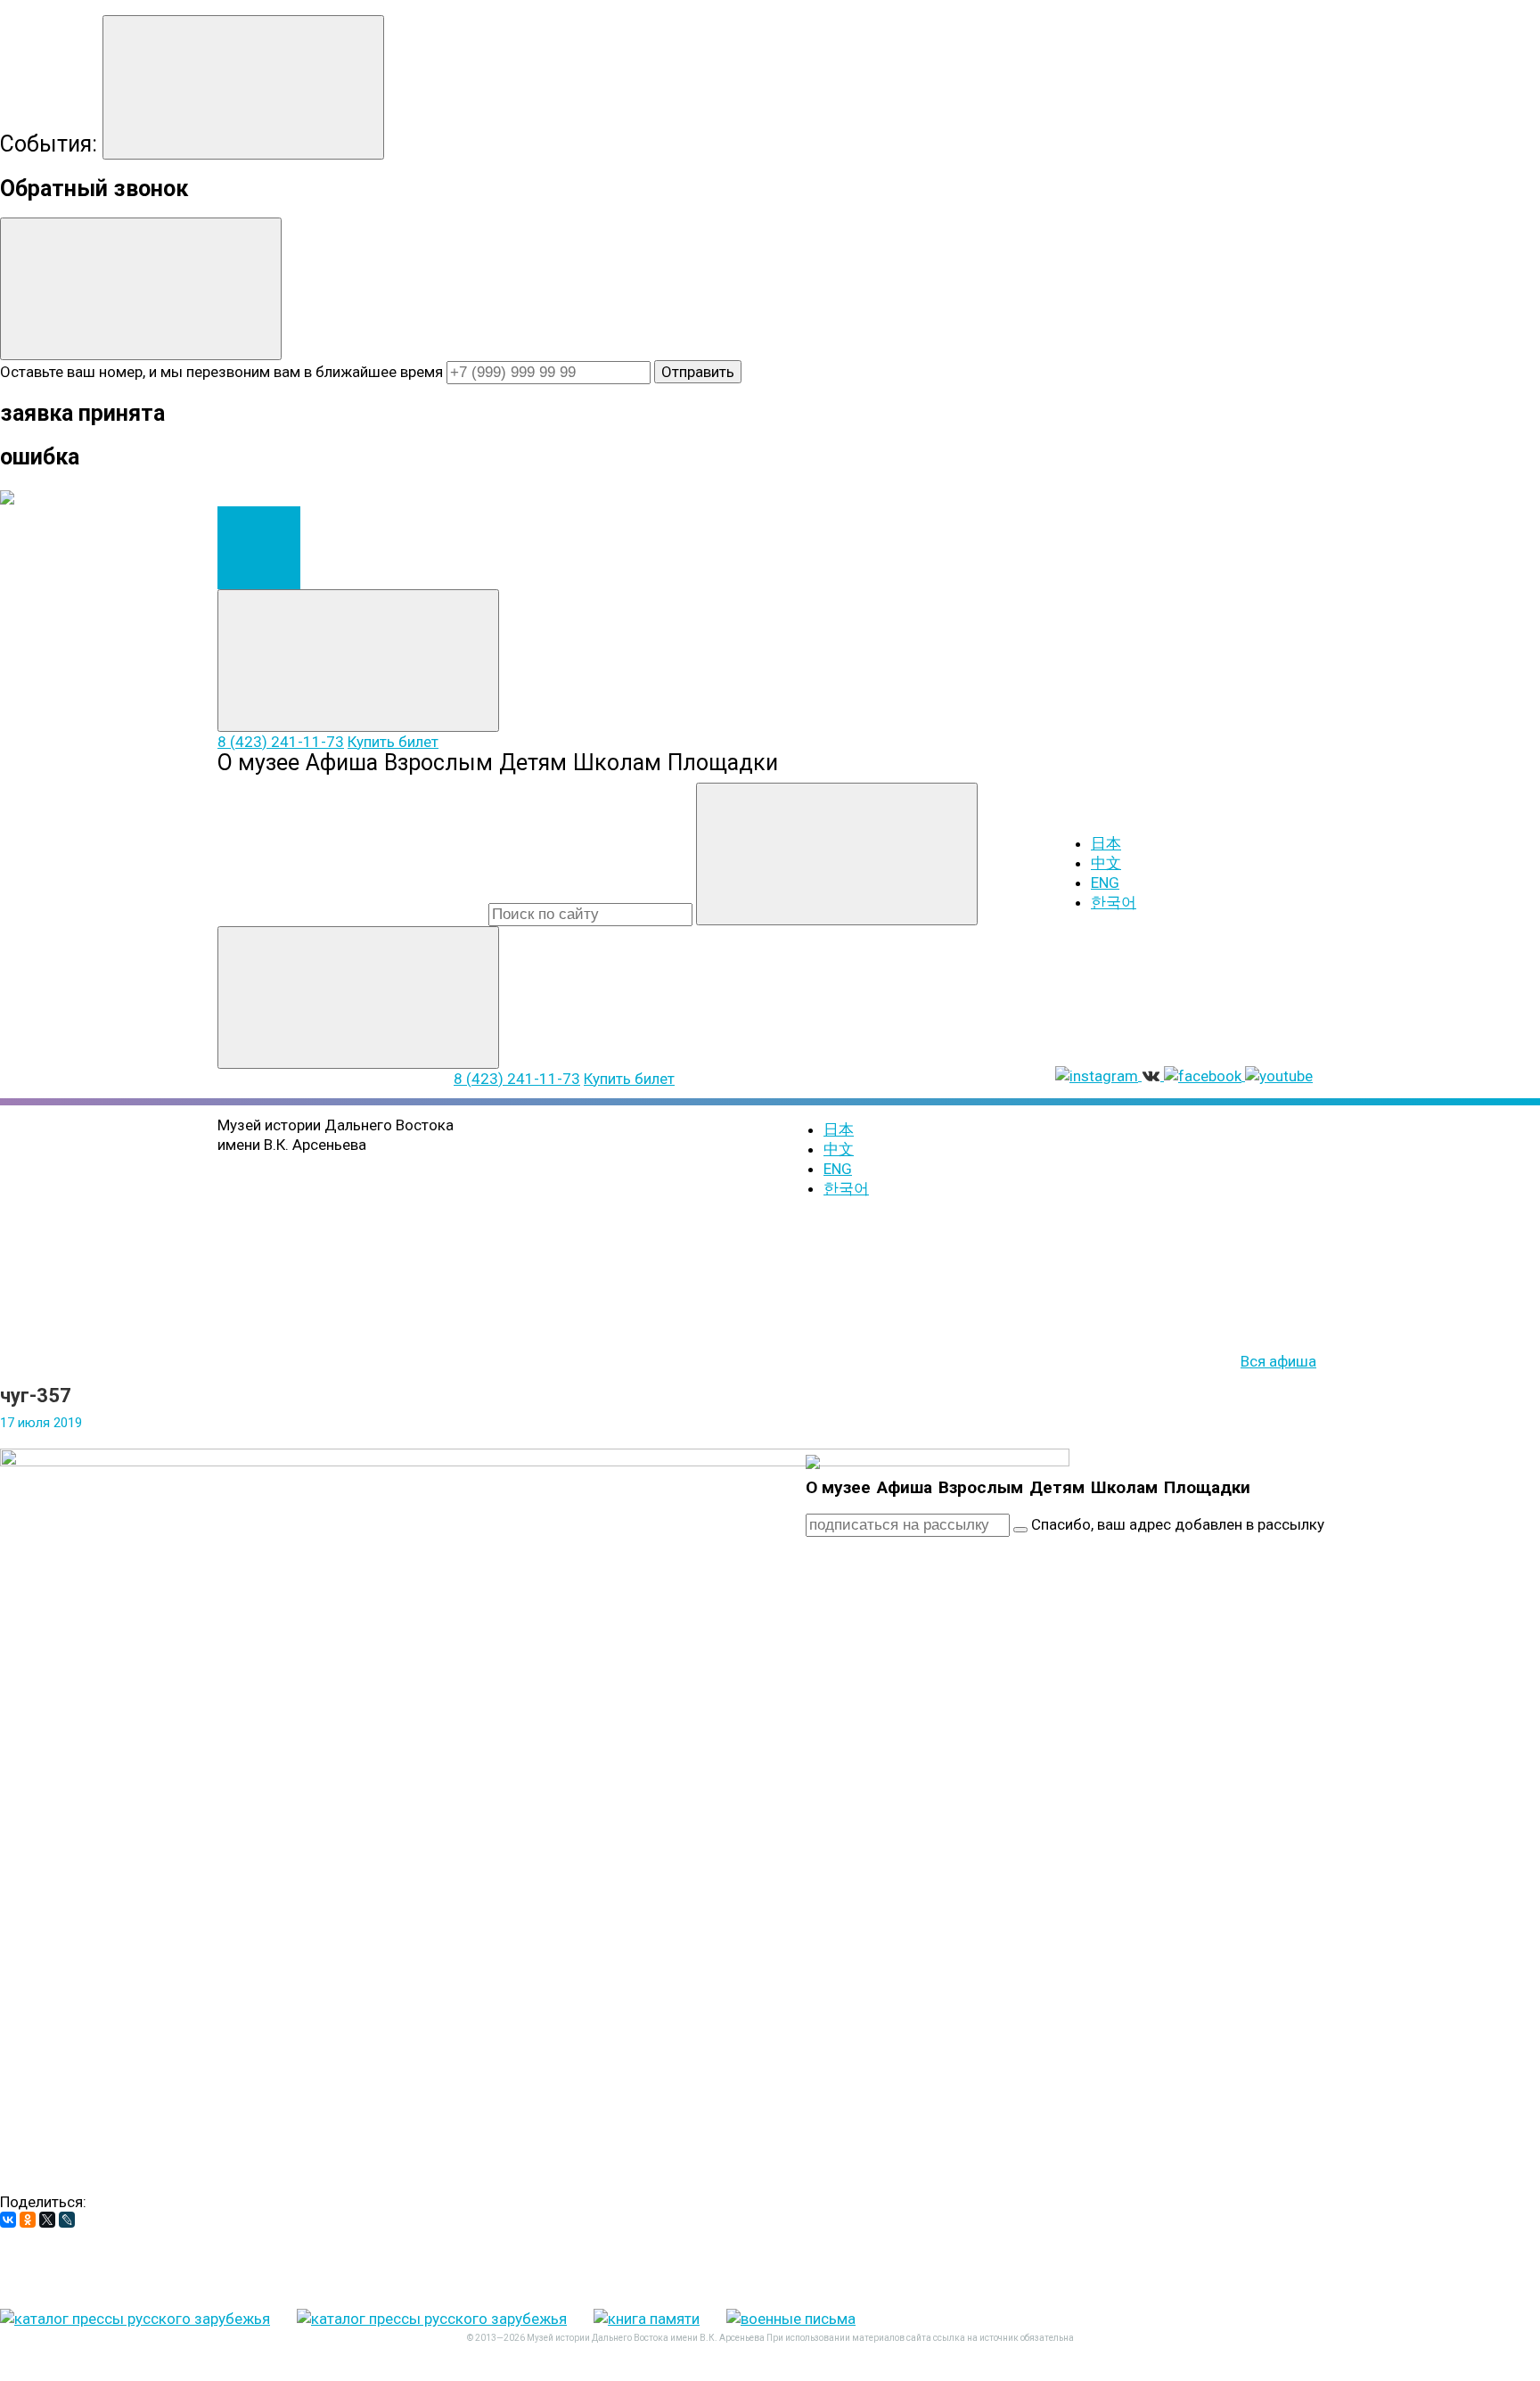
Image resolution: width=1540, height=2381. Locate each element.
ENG (1105, 883)
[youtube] (1210, 1803)
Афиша (342, 763)
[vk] (1210, 1665)
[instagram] (939, 1665)
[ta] (939, 1942)
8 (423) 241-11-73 (281, 742)
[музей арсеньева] (813, 1461)
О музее (258, 763)
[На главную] (259, 548)
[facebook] (939, 1803)
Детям (533, 763)
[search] (590, 915)
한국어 (1114, 902)
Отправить (698, 372)
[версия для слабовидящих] (922, 1342)
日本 (1106, 843)
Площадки (723, 763)
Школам (617, 763)
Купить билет (393, 742)
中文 (1106, 863)
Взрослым (438, 763)
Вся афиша (1278, 1361)
